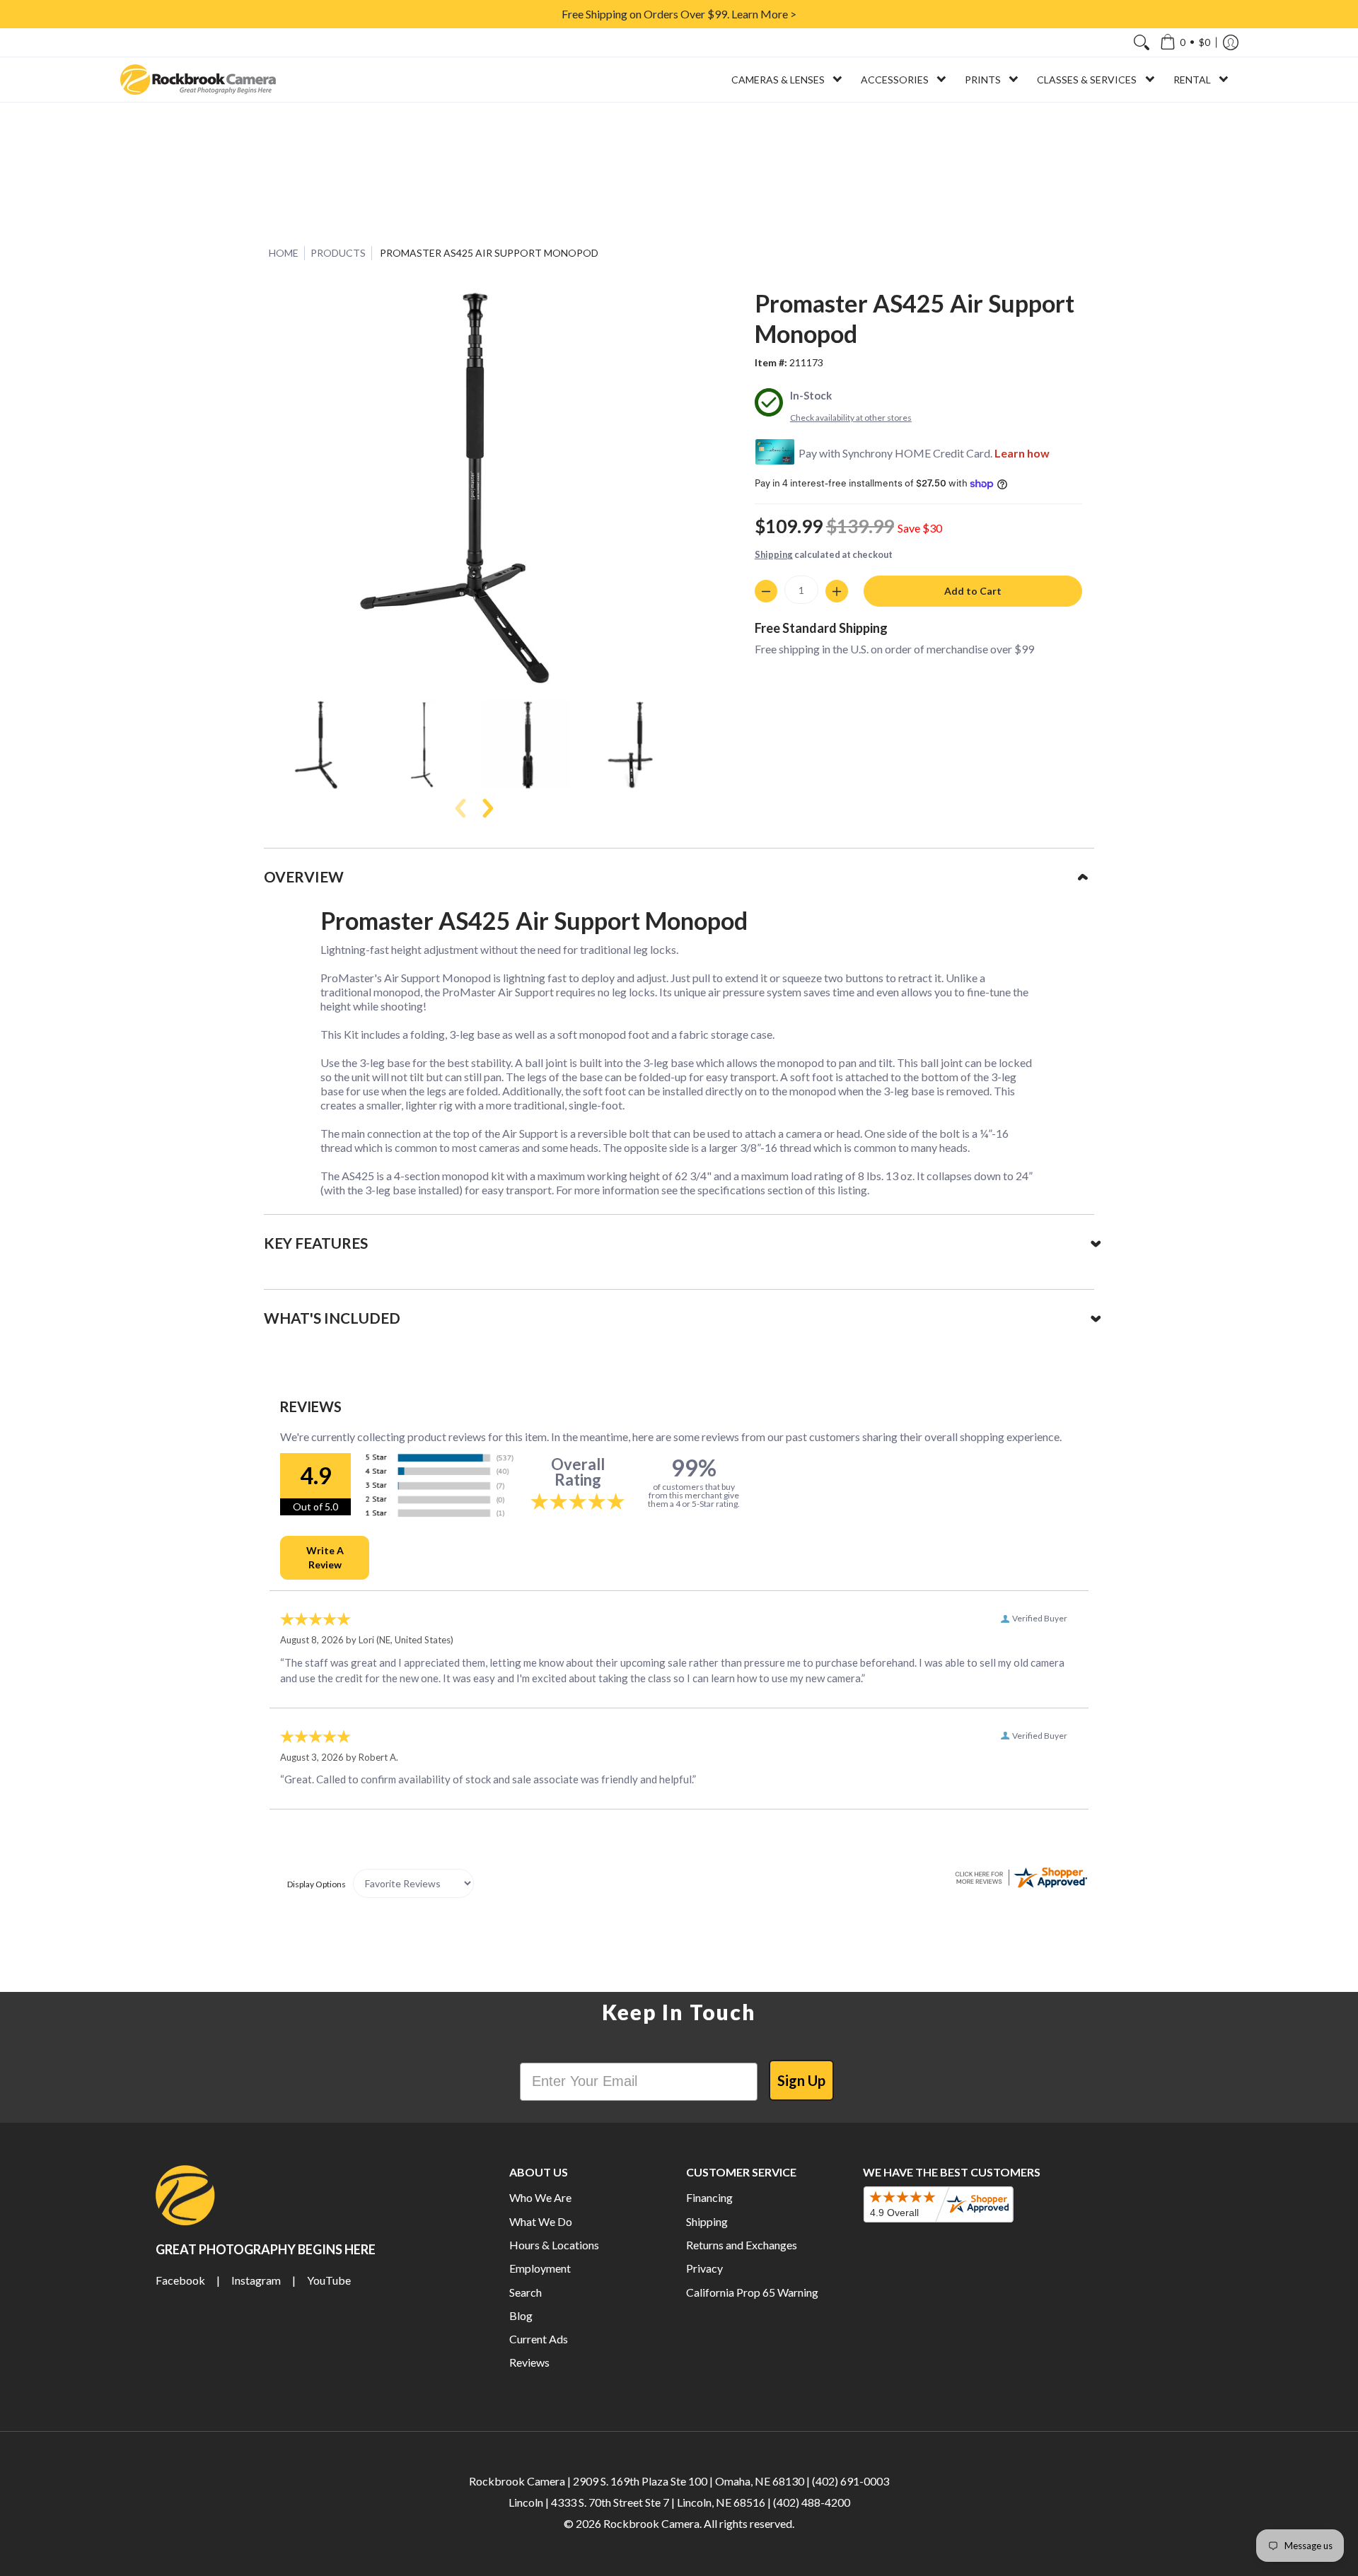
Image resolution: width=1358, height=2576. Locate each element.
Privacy (704, 2268)
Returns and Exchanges (742, 2245)
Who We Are (540, 2197)
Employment (540, 2268)
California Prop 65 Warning (752, 2292)
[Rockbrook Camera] (198, 80)
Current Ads (539, 2339)
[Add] (837, 591)
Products (338, 253)
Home (284, 253)
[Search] (1142, 42)
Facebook (180, 2280)
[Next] (487, 808)
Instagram (256, 2280)
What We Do (541, 2221)
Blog (521, 2315)
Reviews (529, 2362)
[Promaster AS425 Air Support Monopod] (320, 744)
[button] (1185, 42)
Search (526, 2292)
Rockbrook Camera (651, 2523)
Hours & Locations (554, 2245)
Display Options (317, 1884)
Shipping (774, 554)
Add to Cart (973, 591)
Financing (709, 2197)
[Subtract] (766, 591)
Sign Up (801, 2080)
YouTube (329, 2280)
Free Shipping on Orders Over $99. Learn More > (679, 14)
